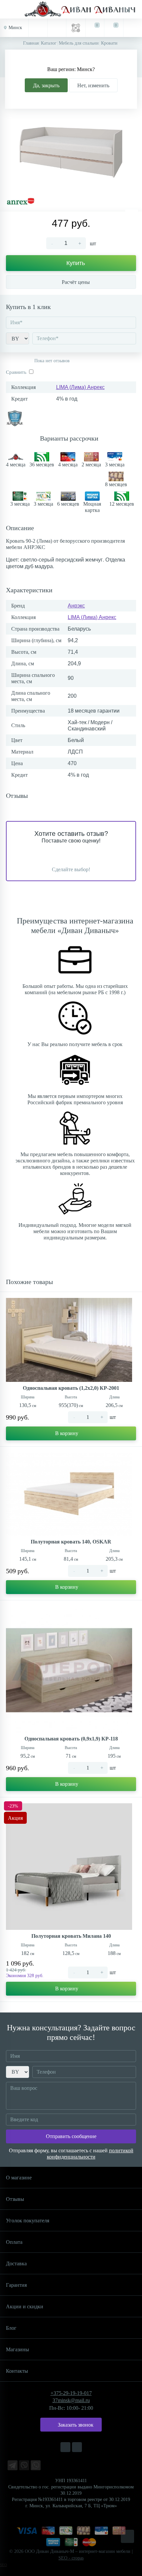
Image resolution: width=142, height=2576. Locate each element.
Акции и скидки (25, 2306)
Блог (11, 2328)
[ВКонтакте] (77, 2447)
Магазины (18, 2349)
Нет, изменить (93, 85)
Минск (15, 28)
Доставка (16, 2264)
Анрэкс (76, 606)
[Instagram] (65, 2447)
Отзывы (15, 2199)
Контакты (17, 2371)
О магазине (19, 2178)
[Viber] (24, 2465)
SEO (3, 2565)
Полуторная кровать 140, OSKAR (71, 1542)
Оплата (14, 2242)
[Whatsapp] (36, 2465)
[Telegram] (13, 2465)
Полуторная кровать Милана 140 (71, 1936)
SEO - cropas (71, 2558)
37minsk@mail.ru (71, 2400)
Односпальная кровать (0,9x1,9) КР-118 (71, 1739)
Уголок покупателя (28, 2221)
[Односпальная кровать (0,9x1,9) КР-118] (69, 1669)
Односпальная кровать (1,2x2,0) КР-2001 (71, 1388)
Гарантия (16, 2285)
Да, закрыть (46, 85)
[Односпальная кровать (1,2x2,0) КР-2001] (69, 1340)
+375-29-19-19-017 (71, 2393)
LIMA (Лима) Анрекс (80, 387)
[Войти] (133, 28)
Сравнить (16, 372)
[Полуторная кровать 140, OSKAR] (69, 1494)
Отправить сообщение (71, 2136)
